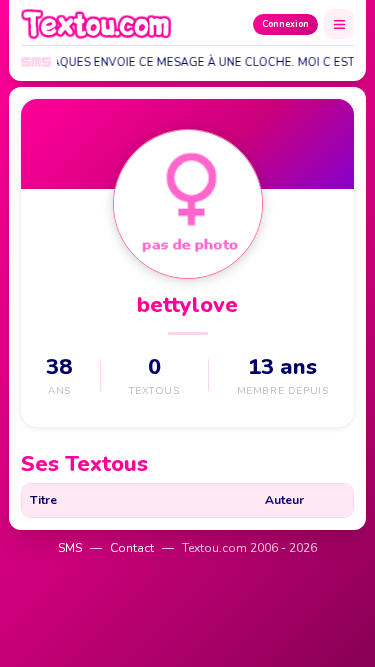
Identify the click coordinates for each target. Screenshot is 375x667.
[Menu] (339, 24)
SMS (70, 548)
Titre (43, 500)
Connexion (285, 24)
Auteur (284, 500)
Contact (132, 548)
